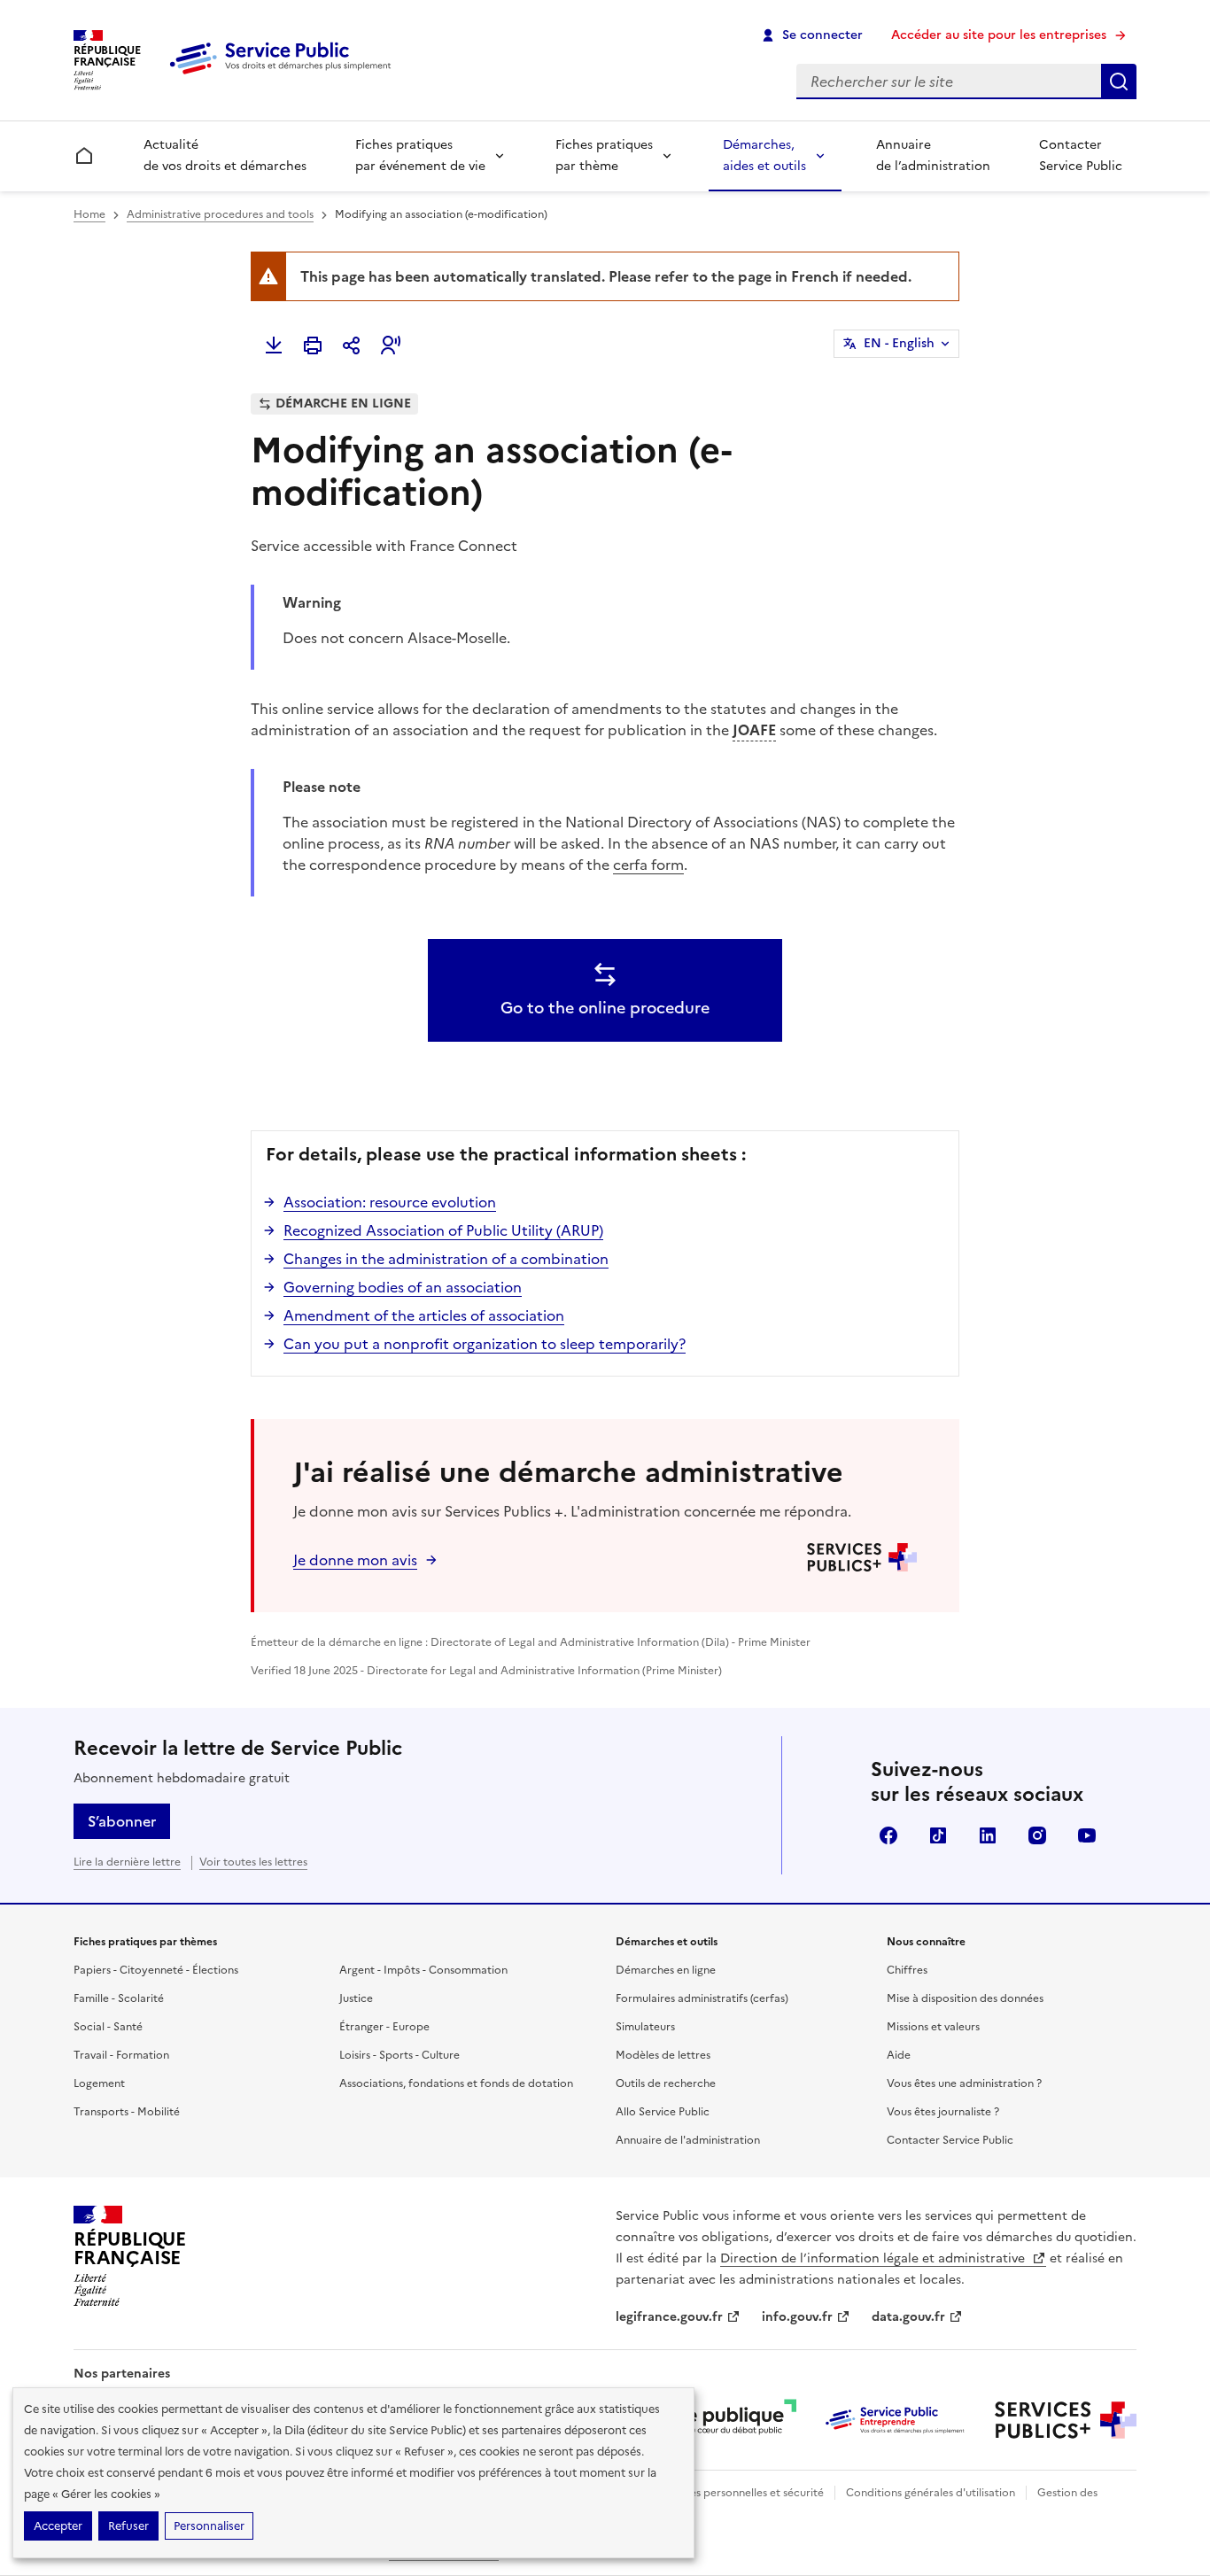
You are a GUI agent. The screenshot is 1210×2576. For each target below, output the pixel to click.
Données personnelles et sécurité (740, 2493)
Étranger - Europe (384, 2027)
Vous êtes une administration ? (964, 2083)
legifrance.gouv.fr (669, 2317)
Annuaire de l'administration (688, 2140)
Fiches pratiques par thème (604, 155)
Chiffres (907, 1970)
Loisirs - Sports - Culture (399, 2055)
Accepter (58, 2526)
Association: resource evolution (390, 1202)
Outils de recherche (666, 2083)
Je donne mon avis (355, 1560)
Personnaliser (209, 2526)
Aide (899, 2055)
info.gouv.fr (797, 2317)
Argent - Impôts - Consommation (423, 1970)
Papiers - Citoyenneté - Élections (156, 1970)
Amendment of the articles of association (424, 1315)
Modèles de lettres (663, 2055)
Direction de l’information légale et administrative (874, 2258)
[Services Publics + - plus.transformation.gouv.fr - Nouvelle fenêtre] (1066, 2420)
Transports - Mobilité (127, 2112)
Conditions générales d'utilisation (931, 2493)
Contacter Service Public (1081, 155)
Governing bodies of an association (403, 1287)
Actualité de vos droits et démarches (225, 155)
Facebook (888, 1835)
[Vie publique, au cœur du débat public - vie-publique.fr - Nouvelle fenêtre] (725, 2420)
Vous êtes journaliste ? (943, 2112)
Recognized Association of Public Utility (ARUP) (443, 1230)
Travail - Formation (121, 2055)
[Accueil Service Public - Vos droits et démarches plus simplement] (284, 75)
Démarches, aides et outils (764, 155)
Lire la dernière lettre (127, 1862)
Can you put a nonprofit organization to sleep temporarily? (485, 1344)
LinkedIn (988, 1835)
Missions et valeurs (933, 2027)
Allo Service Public (663, 2112)
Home (89, 214)
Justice (356, 1998)
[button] (391, 345)
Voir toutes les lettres (253, 1862)
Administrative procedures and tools (220, 214)
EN (899, 343)
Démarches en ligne (666, 1970)
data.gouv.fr (908, 2317)
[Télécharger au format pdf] (274, 345)
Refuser (128, 2526)
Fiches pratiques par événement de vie (420, 155)
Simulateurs (645, 2027)
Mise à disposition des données (965, 1998)
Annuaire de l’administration (933, 155)
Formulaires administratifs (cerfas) (702, 1998)
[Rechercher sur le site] (1119, 81)
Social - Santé (108, 2027)
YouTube (1087, 1835)
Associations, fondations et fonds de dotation (456, 2083)
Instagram (1037, 1835)
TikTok (938, 1835)
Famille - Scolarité (119, 1998)
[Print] (313, 345)
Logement (99, 2083)
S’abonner (122, 1821)
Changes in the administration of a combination (446, 1259)
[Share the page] (352, 345)
